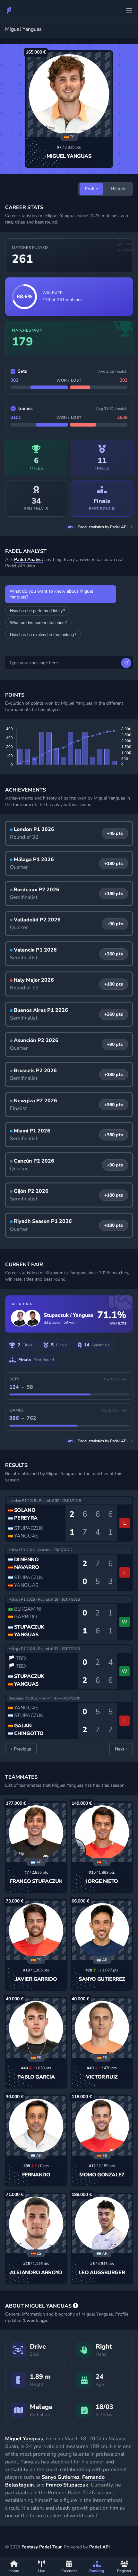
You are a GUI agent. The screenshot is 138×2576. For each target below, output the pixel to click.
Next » (121, 1749)
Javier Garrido (36, 1979)
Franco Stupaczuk (36, 1881)
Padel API (99, 2547)
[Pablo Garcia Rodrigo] (36, 2028)
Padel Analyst (29, 559)
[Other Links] (129, 10)
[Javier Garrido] (36, 1930)
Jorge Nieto (102, 1881)
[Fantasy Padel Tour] (9, 10)
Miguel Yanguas (69, 156)
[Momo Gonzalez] (102, 2126)
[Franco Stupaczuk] (36, 1832)
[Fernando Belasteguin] (36, 2126)
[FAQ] (75, 2306)
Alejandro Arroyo (36, 2273)
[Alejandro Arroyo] (36, 2224)
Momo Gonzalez (102, 2175)
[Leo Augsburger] (102, 2224)
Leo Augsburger (102, 2273)
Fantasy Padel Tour (42, 2547)
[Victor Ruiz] (102, 2028)
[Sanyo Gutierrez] (102, 1930)
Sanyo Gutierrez (102, 1979)
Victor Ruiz (102, 2077)
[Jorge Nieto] (102, 1832)
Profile (91, 189)
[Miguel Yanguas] (69, 94)
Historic (119, 189)
